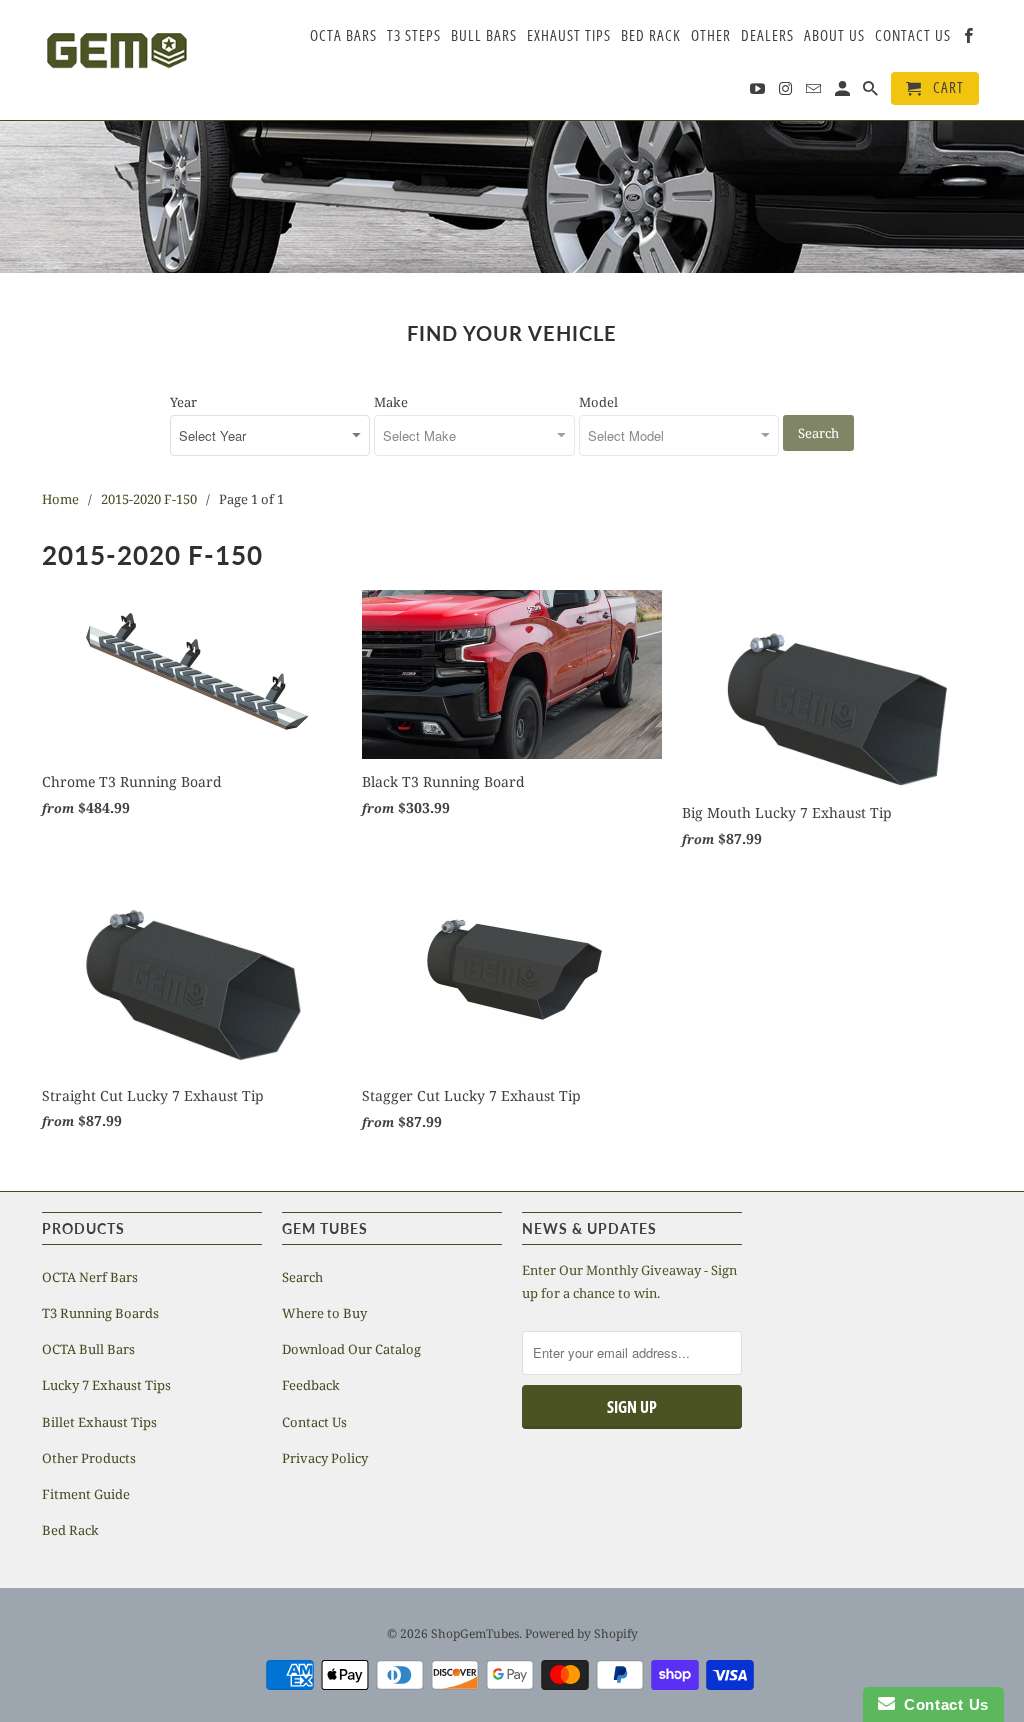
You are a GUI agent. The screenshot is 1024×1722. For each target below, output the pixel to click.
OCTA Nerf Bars (90, 1277)
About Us (834, 36)
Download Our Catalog (351, 1349)
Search (818, 433)
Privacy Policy (325, 1458)
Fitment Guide (86, 1494)
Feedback (311, 1385)
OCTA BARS (343, 36)
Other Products (89, 1458)
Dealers (767, 36)
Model (598, 402)
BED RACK (651, 36)
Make (391, 402)
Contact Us (314, 1422)
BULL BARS (484, 36)
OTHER (711, 36)
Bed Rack (70, 1530)
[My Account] (844, 92)
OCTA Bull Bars (88, 1349)
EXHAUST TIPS (569, 36)
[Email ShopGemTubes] (815, 92)
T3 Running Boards (100, 1313)
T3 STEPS (414, 36)
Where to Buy (324, 1313)
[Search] (872, 92)
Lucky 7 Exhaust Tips (106, 1385)
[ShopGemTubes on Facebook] (970, 39)
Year (183, 402)
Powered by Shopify (581, 1633)
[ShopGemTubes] (117, 52)
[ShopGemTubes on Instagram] (787, 92)
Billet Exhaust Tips (99, 1422)
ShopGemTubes (475, 1633)
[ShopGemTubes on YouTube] (759, 92)
